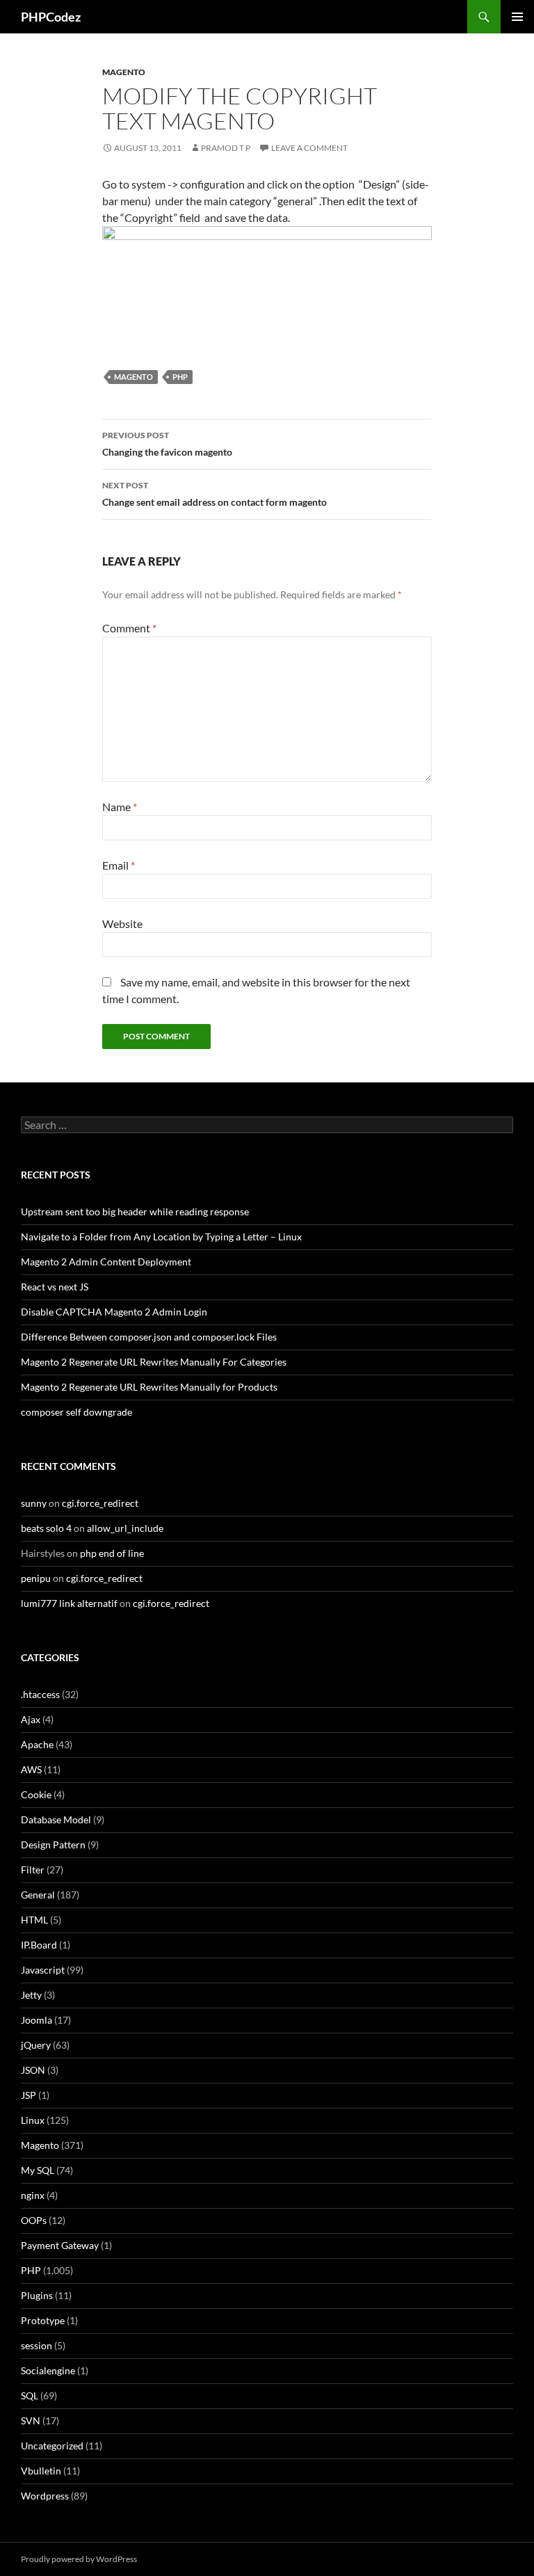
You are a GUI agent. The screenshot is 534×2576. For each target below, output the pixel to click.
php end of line (112, 1553)
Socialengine (48, 2370)
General (38, 1895)
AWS (31, 1769)
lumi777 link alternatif (69, 1603)
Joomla (37, 2020)
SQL (30, 2395)
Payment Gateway (60, 2245)
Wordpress (45, 2496)
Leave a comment (309, 148)
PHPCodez (51, 17)
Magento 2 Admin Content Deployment (106, 1262)
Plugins (37, 2295)
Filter (33, 1870)
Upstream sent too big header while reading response (135, 1211)
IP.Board (39, 1945)
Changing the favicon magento (167, 444)
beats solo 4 (46, 1528)
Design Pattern (53, 1845)
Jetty (31, 1995)
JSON (33, 2070)
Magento (124, 72)
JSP (29, 2095)
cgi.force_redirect (100, 1503)
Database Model (56, 1819)
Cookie (36, 1794)
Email (119, 865)
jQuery (36, 2045)
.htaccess (40, 1694)
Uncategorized (52, 2446)
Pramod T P (226, 148)
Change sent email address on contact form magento (215, 494)
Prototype (43, 2320)
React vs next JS (55, 1287)
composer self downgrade (76, 1412)
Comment (129, 628)
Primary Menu (517, 17)
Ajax (31, 1719)
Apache (37, 1744)
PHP (180, 377)
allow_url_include (125, 1528)
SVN (31, 2421)
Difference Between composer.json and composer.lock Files (149, 1337)
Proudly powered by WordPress (79, 2559)
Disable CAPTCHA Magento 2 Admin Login (114, 1312)
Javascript (43, 1970)
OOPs (34, 2220)
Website (122, 923)
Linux (33, 2120)
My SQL (38, 2170)
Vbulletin (41, 2471)
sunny (34, 1503)
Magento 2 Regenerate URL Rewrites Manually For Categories (154, 1362)
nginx (33, 2195)
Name (120, 807)
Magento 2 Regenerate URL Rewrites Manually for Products (149, 1387)
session (37, 2345)
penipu (36, 1578)
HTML (34, 1920)
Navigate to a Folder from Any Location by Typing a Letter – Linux (161, 1237)
